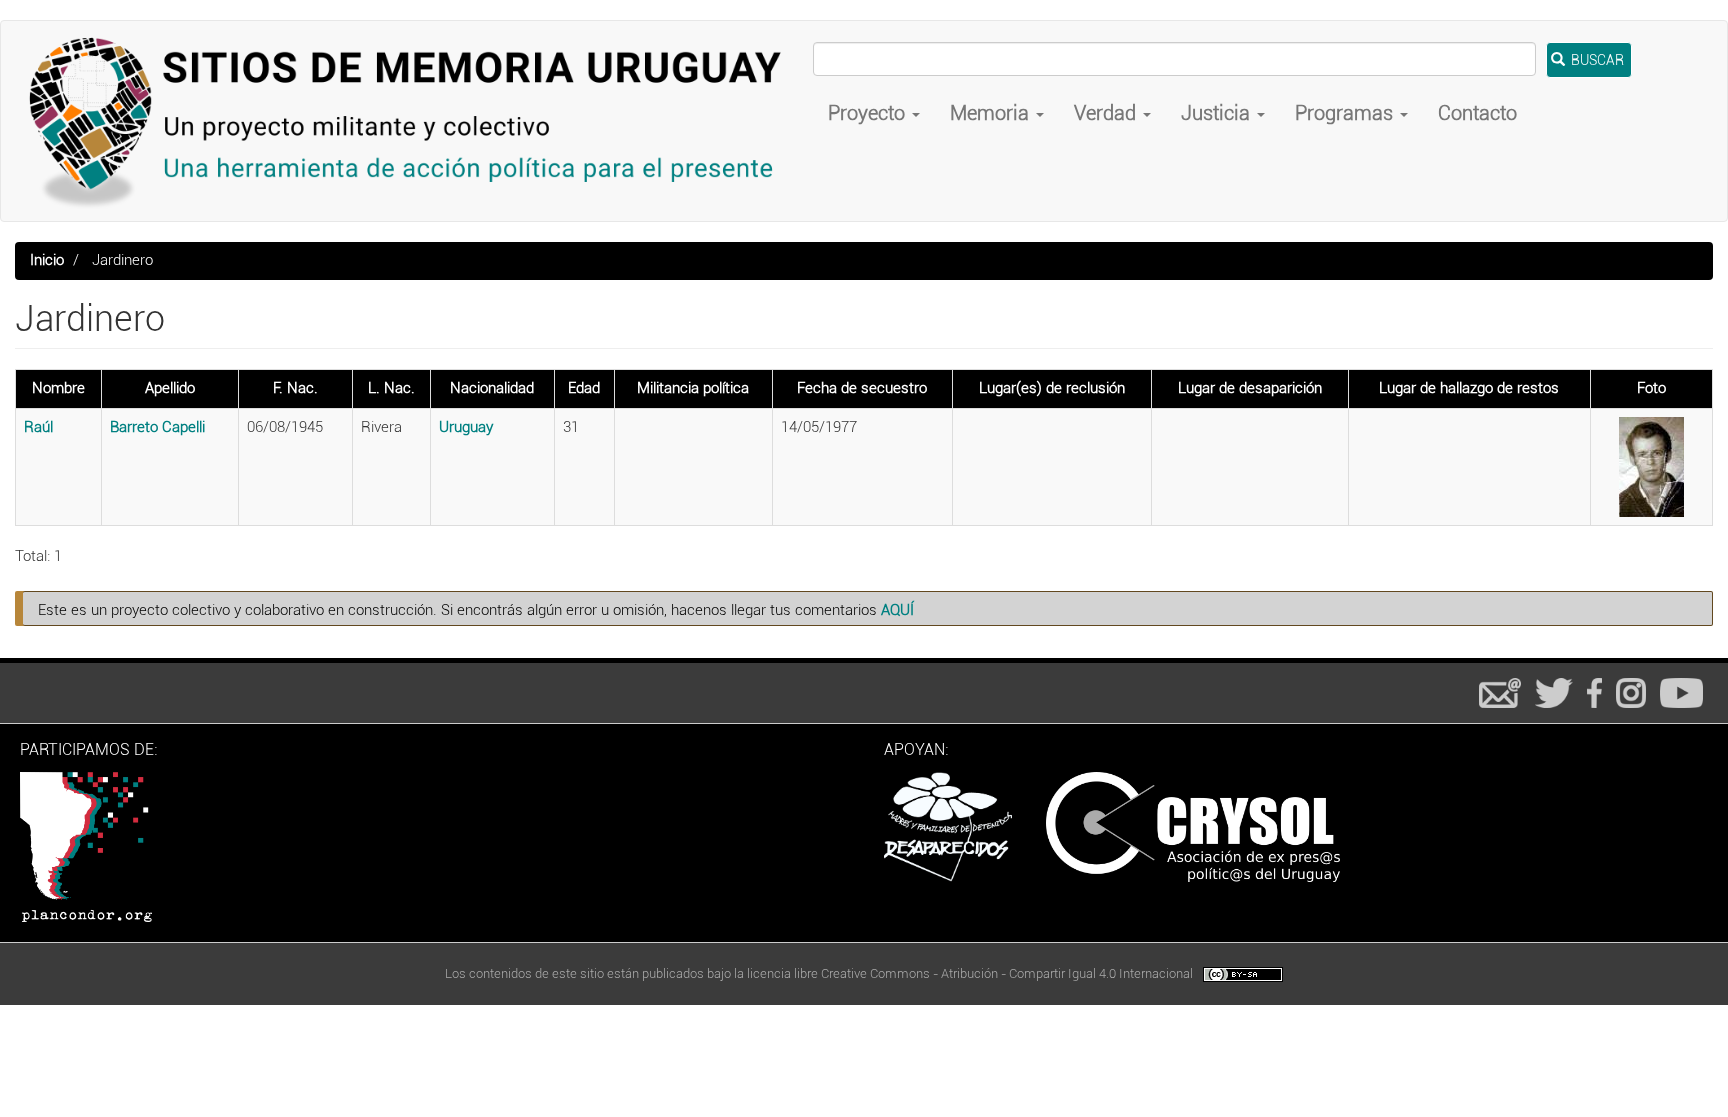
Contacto (1477, 113)
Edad (584, 388)
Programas (1346, 113)
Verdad (1107, 113)
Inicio (47, 260)
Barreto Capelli (157, 427)
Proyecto (869, 113)
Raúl (38, 427)
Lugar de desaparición (1250, 388)
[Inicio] (414, 121)
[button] (1652, 467)
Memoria (992, 113)
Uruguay (466, 427)
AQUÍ (897, 610)
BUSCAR (1596, 60)
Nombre (58, 388)
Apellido (170, 388)
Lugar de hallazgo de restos (1469, 388)
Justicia (1218, 113)
